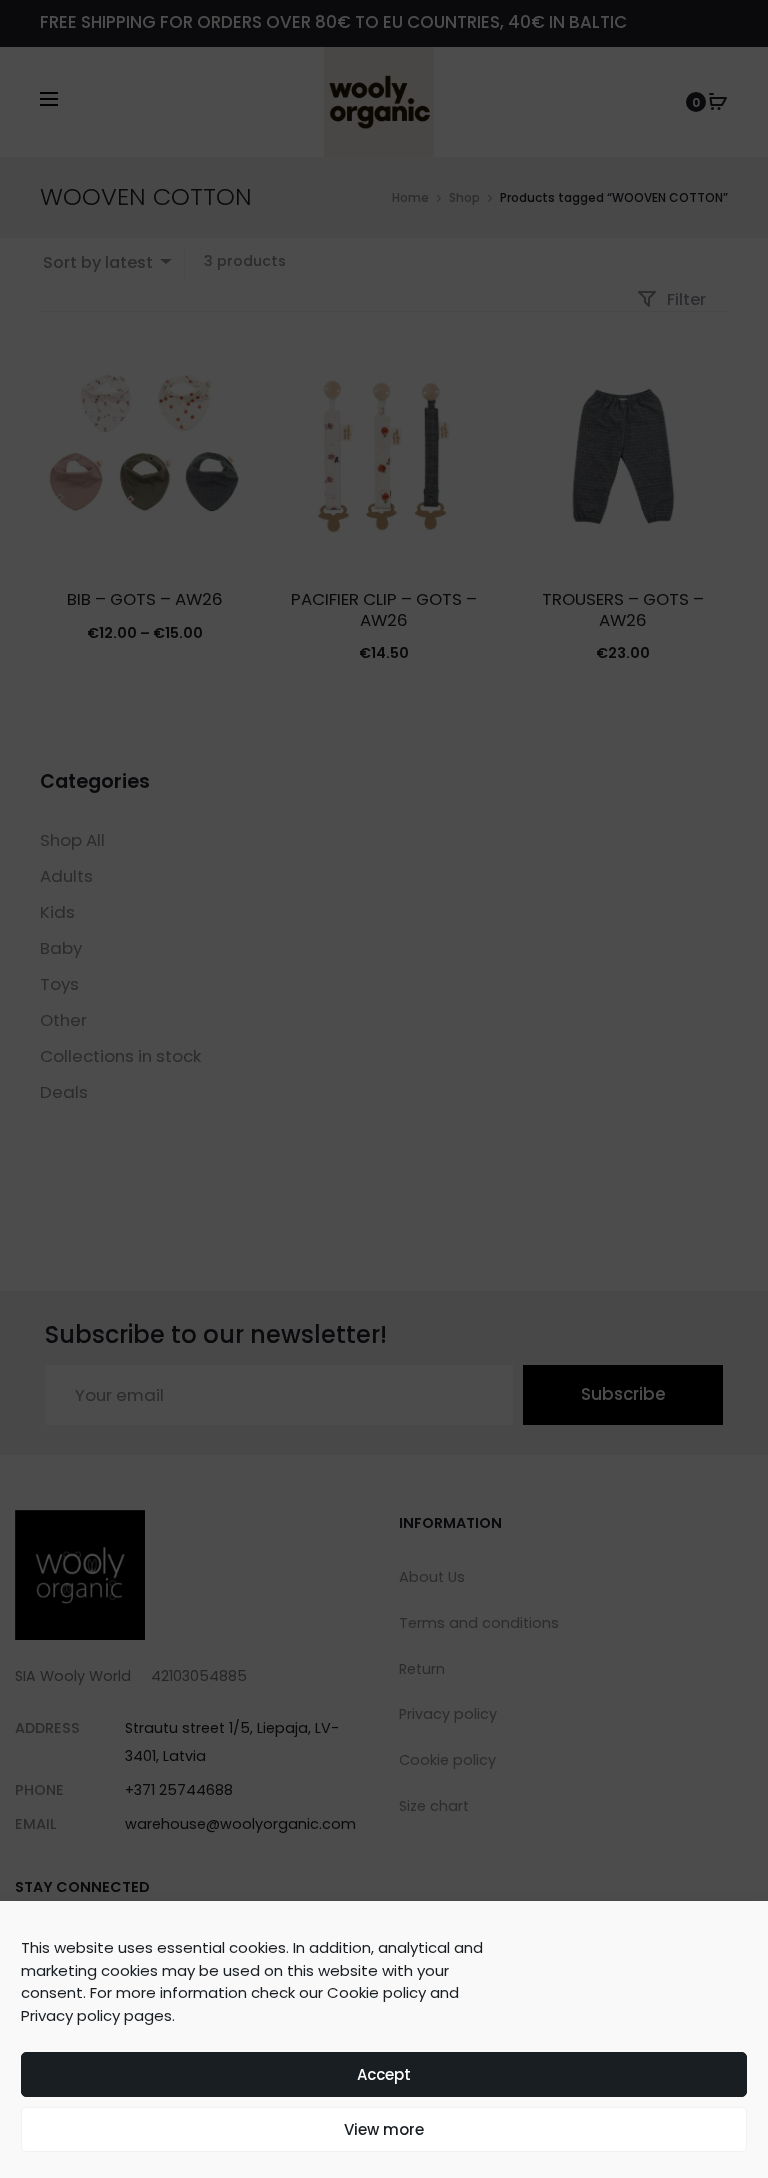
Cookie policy (376, 1992)
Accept (384, 2074)
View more (384, 2129)
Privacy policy (70, 2015)
